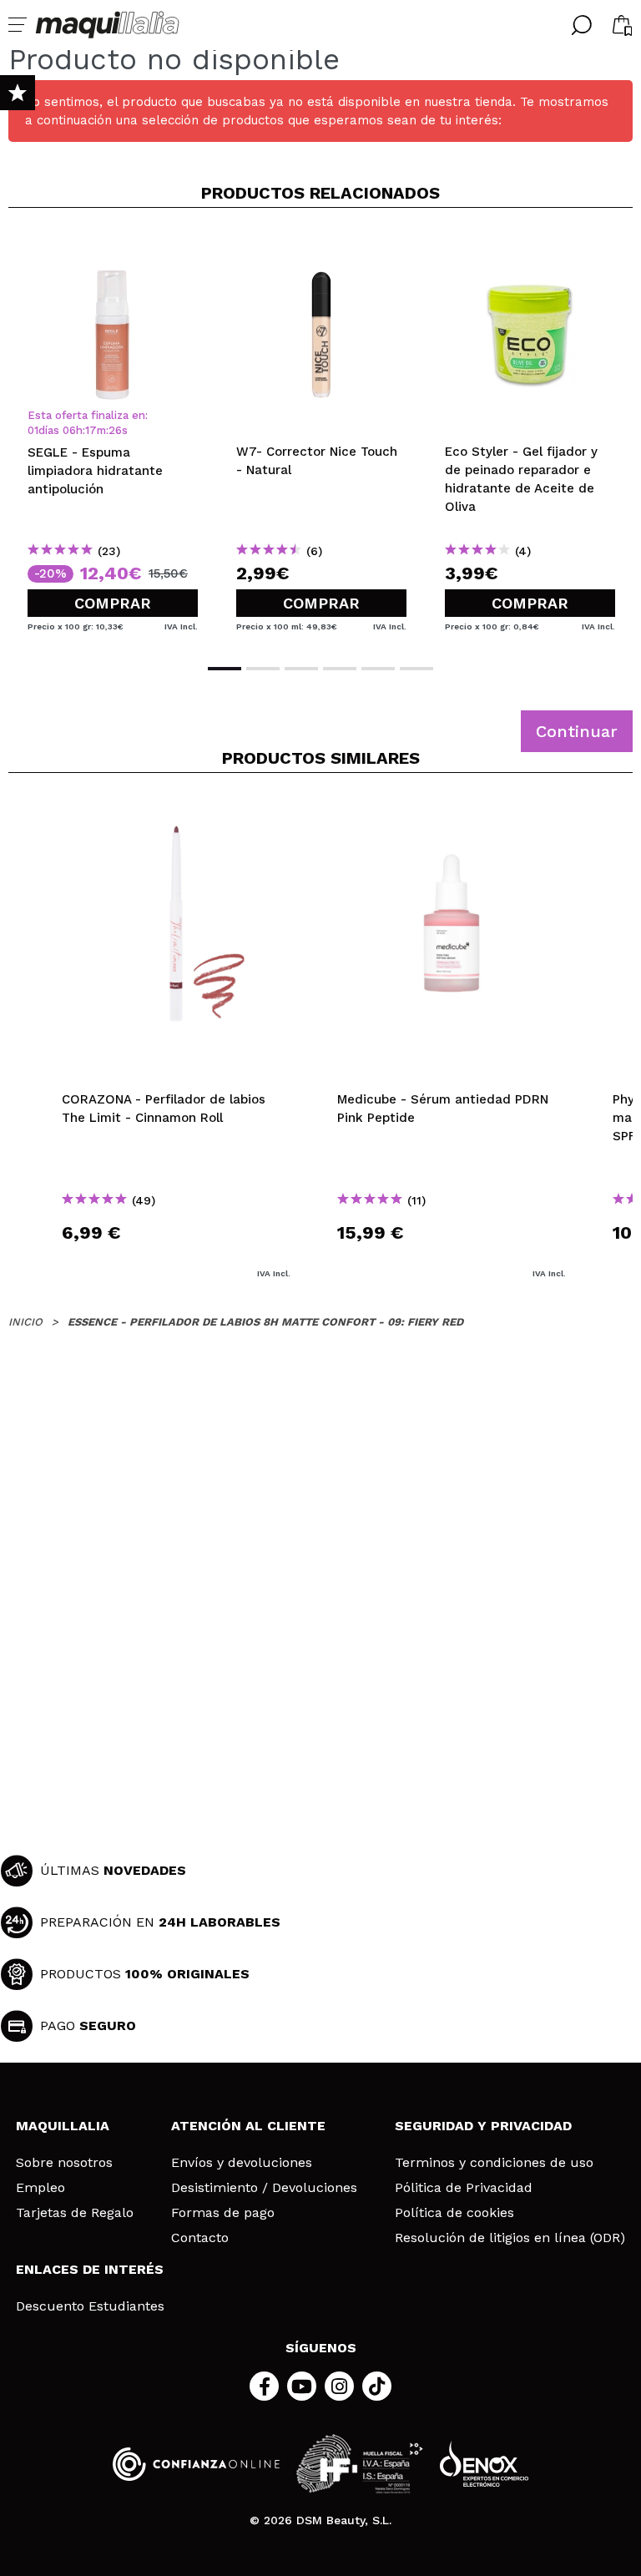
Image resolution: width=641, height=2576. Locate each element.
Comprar (113, 603)
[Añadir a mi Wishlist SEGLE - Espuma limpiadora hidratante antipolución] (113, 248)
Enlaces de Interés (90, 2269)
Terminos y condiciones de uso (494, 2163)
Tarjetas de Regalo (75, 2213)
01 (33, 430)
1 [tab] (225, 669)
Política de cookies (454, 2213)
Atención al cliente (248, 2126)
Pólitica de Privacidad (464, 2188)
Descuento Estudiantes (90, 2306)
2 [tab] (263, 669)
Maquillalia (63, 2126)
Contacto (200, 2238)
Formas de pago (223, 2213)
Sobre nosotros (64, 2163)
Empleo (40, 2188)
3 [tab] (301, 669)
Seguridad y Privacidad (483, 2126)
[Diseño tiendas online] (484, 2464)
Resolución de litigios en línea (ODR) (510, 2238)
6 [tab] (416, 669)
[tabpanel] (113, 434)
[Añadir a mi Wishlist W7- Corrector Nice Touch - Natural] (321, 248)
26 (115, 430)
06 (69, 430)
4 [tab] (340, 669)
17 (91, 430)
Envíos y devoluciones (242, 2163)
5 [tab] (378, 669)
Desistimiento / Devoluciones (264, 2188)
